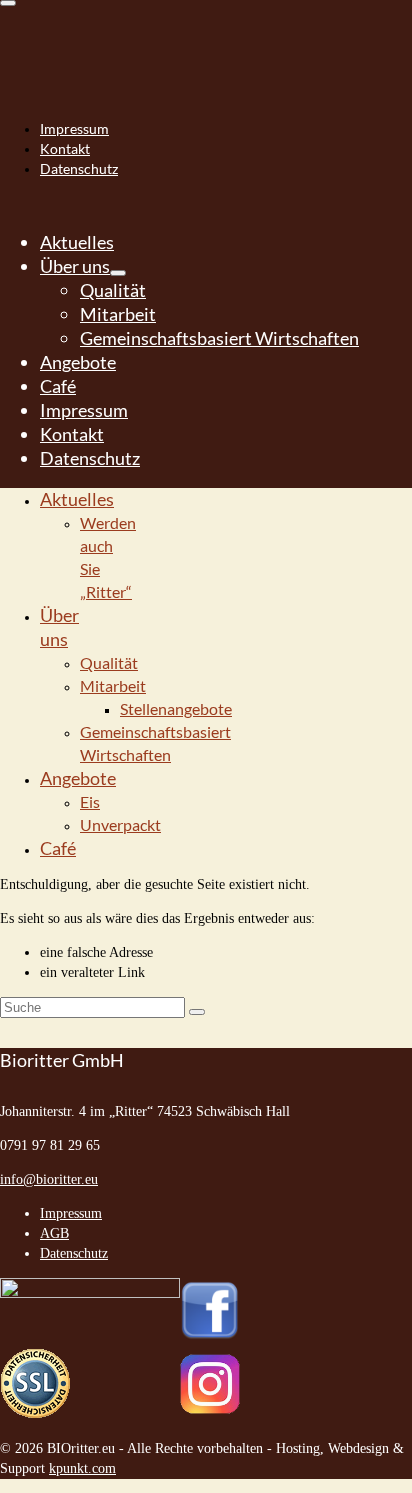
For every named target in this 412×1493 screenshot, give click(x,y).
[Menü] (8, 3)
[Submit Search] (197, 1012)
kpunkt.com (82, 1468)
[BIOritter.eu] (206, 40)
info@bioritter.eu (49, 1179)
